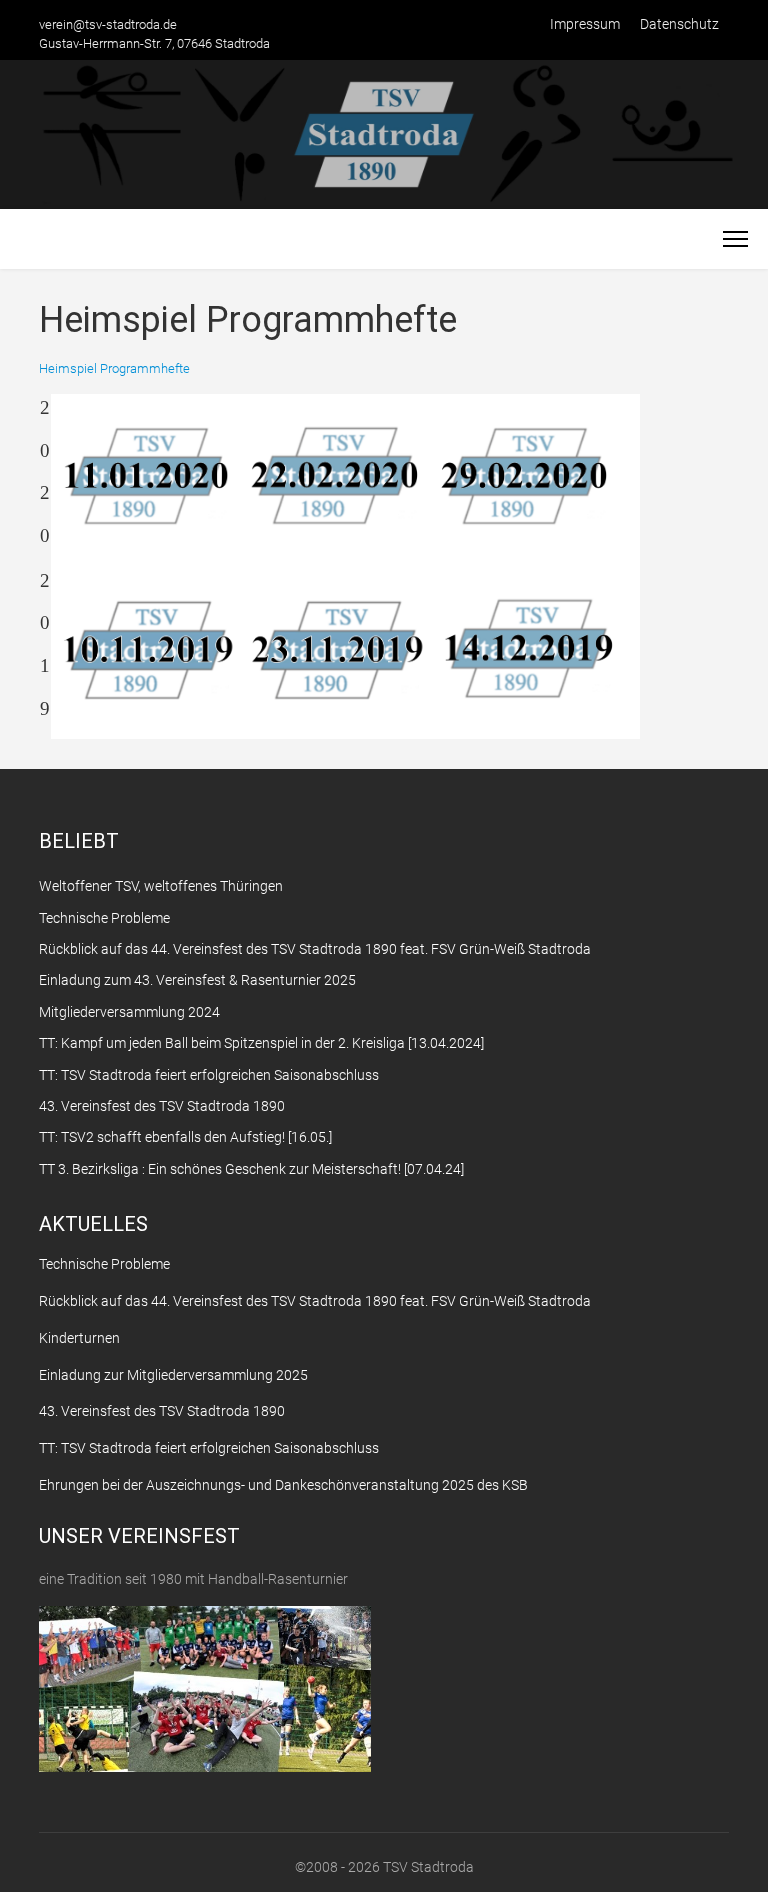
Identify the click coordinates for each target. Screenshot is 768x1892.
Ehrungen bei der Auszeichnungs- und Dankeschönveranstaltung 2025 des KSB (283, 1485)
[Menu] (735, 239)
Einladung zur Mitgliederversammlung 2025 (173, 1375)
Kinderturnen (79, 1338)
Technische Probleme (104, 1264)
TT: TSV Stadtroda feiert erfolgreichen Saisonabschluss (209, 1448)
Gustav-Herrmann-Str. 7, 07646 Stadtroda (154, 43)
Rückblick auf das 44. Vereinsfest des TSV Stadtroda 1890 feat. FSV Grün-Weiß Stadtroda (315, 1301)
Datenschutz (679, 24)
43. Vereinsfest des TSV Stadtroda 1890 (162, 1411)
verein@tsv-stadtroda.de (108, 24)
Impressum (585, 24)
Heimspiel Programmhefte (114, 368)
